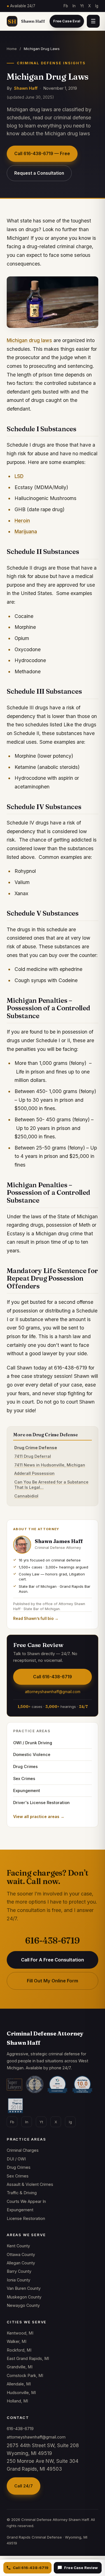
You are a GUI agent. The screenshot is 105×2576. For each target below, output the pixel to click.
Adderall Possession (34, 1473)
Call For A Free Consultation (53, 1960)
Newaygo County (23, 2305)
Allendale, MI (19, 2384)
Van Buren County (24, 2288)
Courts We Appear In (26, 2201)
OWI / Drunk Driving (33, 1743)
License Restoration (26, 2218)
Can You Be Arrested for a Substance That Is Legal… (51, 1485)
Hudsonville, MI (21, 2393)
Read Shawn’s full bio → (36, 1618)
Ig (97, 6)
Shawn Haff (26, 88)
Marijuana (26, 531)
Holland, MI (17, 2401)
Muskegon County (24, 2297)
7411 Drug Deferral (33, 1456)
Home (12, 49)
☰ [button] (93, 21)
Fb (66, 6)
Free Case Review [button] (81, 2568)
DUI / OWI (16, 2159)
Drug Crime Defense (36, 1448)
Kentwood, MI (20, 2333)
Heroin (22, 521)
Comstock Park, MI (25, 2375)
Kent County (18, 2246)
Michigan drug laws (29, 340)
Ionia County (18, 2280)
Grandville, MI (20, 2367)
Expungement (27, 1791)
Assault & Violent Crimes (30, 2184)
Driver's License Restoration (41, 1803)
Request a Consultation (39, 173)
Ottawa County (21, 2254)
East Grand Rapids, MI (28, 2358)
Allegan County (21, 2263)
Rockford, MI (19, 2350)
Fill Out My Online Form (53, 1981)
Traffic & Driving (22, 2193)
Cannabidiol (26, 1496)
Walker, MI (17, 2341)
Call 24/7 (24, 2486)
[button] (67, 21)
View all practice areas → (39, 1817)
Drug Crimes (25, 1766)
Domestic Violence (32, 1754)
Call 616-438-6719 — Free (42, 154)
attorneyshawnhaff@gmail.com (53, 1692)
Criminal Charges (23, 2150)
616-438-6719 (53, 1941)
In (74, 6)
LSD (19, 476)
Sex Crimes (24, 1778)
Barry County (19, 2271)
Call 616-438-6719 (31, 2568)
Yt (82, 6)
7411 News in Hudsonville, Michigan (50, 1465)
